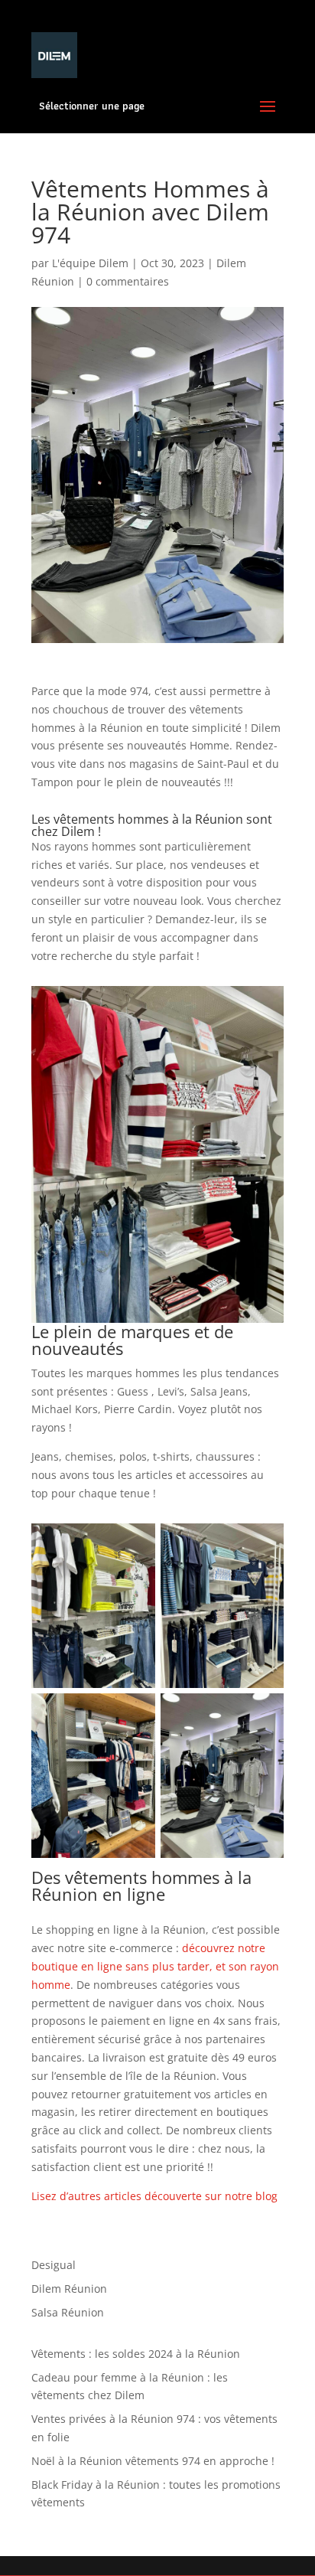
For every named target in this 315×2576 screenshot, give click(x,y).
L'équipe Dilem (90, 263)
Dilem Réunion (69, 2289)
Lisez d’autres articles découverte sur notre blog (154, 2196)
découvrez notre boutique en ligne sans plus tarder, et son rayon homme (155, 1966)
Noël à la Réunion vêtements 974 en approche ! (153, 2461)
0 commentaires (128, 281)
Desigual (54, 2265)
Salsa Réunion (68, 2312)
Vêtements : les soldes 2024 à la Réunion (136, 2354)
